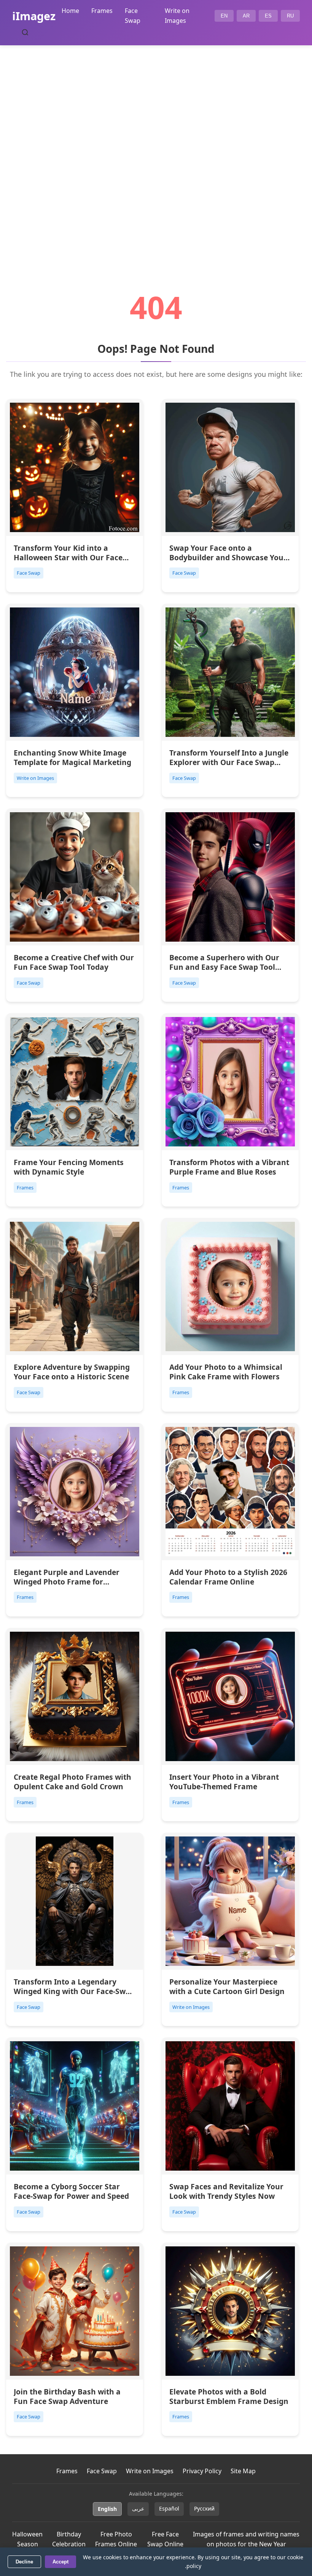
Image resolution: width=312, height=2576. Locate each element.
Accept (60, 2562)
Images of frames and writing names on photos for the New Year (246, 2539)
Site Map (243, 2471)
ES (268, 16)
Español (169, 2508)
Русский (204, 2508)
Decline (24, 2562)
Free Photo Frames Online (116, 2539)
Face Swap (102, 2471)
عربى (138, 2508)
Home (70, 11)
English (107, 2509)
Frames (102, 11)
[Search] (25, 32)
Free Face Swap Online (165, 2539)
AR (246, 16)
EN (224, 16)
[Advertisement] (156, 147)
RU (290, 16)
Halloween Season (27, 2539)
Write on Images (150, 2471)
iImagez (34, 16)
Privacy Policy (202, 2471)
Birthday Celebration (69, 2539)
